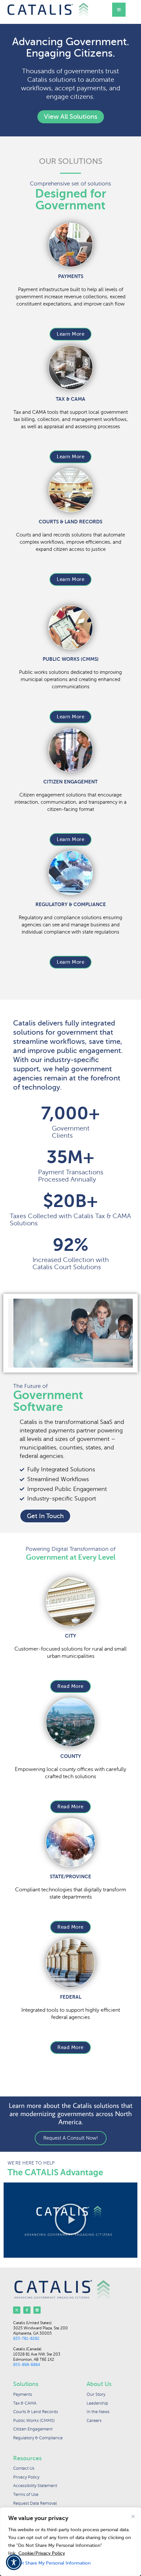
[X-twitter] (17, 2310)
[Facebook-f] (27, 2310)
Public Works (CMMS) (71, 659)
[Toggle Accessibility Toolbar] (14, 2562)
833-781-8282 (26, 2339)
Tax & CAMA (70, 399)
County (71, 1756)
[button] (70, 2220)
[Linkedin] (37, 2310)
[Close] (133, 2516)
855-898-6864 (27, 2365)
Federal (71, 1997)
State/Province (70, 1876)
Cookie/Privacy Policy (42, 2553)
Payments (71, 276)
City (70, 1636)
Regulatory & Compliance (71, 904)
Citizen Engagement (70, 782)
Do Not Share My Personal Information (49, 2563)
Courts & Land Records (70, 522)
